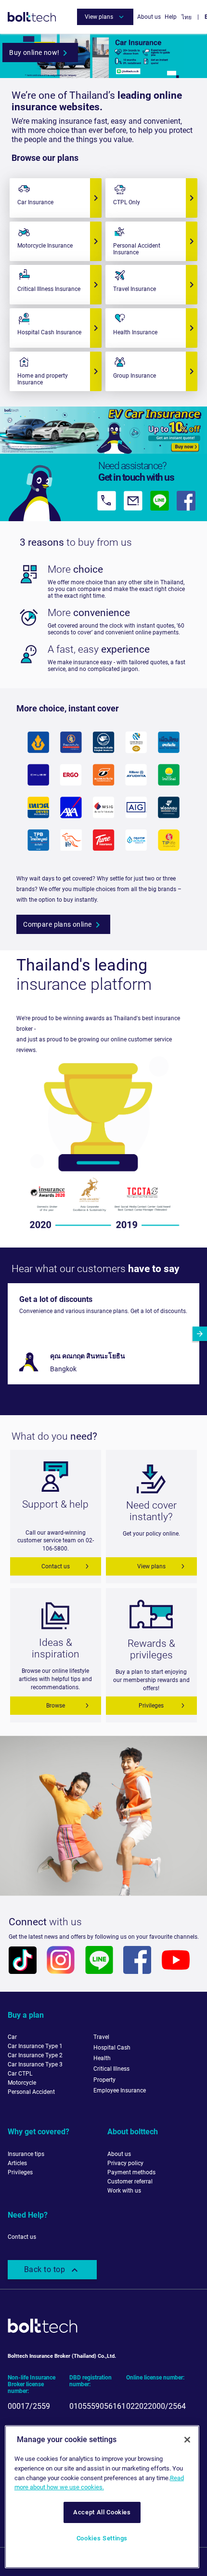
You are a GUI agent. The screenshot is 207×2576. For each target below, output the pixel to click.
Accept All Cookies (102, 2512)
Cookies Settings (102, 2538)
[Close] (187, 2440)
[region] (102, 2497)
